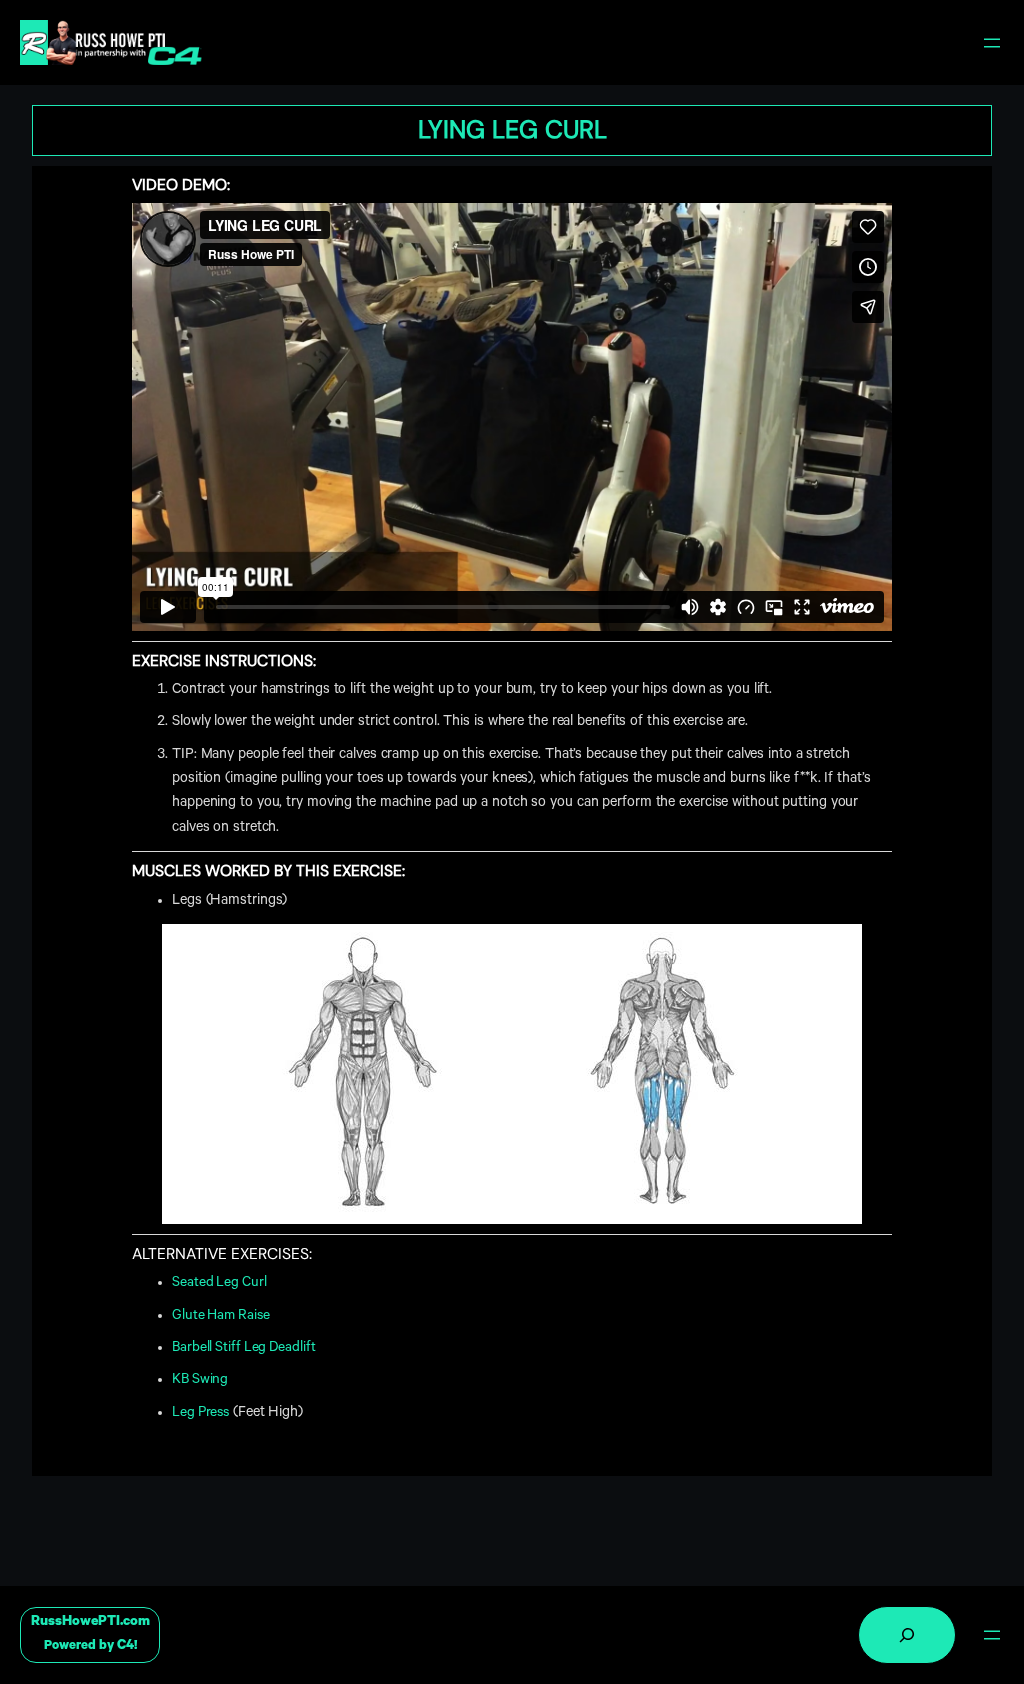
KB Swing (200, 1380)
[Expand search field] (907, 1635)
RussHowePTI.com (90, 1622)
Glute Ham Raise (221, 1316)
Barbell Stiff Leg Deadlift (243, 1348)
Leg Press (200, 1413)
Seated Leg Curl (219, 1283)
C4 (125, 1646)
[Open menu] (992, 43)
